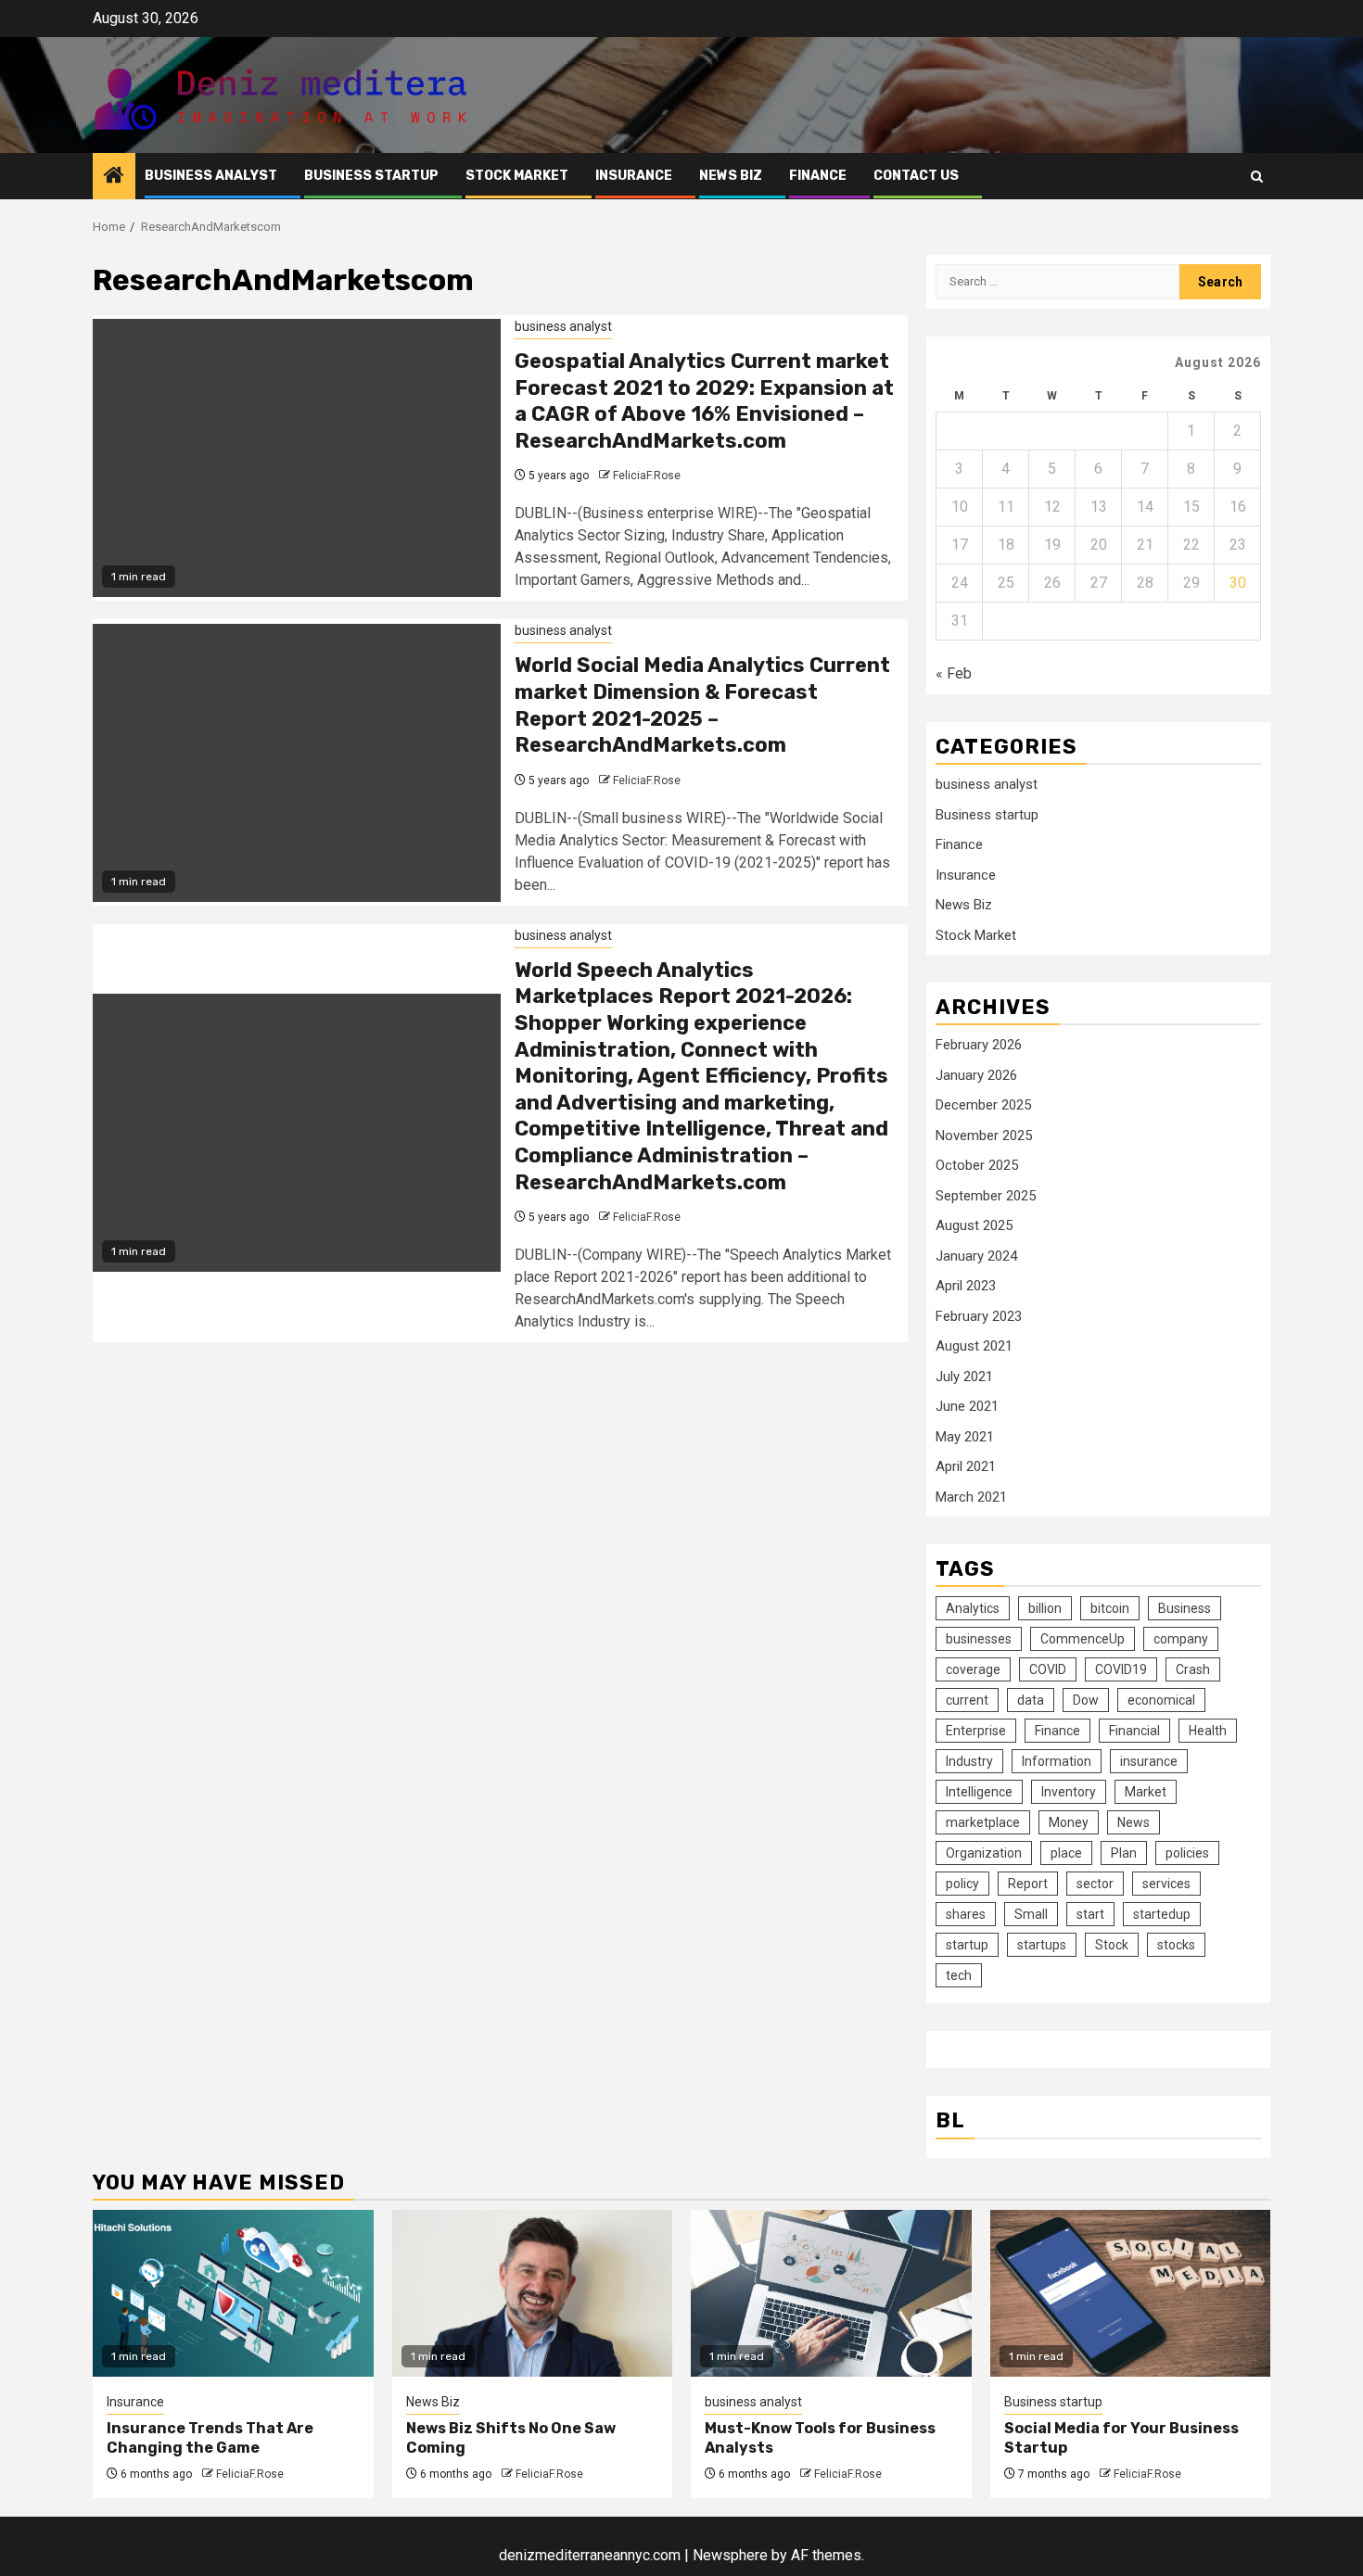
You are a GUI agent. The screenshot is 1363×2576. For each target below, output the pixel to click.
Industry (969, 1761)
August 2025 (974, 1225)
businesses (979, 1639)
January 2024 (976, 1256)
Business (1185, 1608)
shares (966, 1914)
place (1066, 1853)
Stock (1112, 1945)
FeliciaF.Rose (647, 476)
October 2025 (977, 1165)
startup (967, 1945)
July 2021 (964, 1377)
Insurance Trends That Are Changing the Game (210, 2438)
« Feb (954, 673)
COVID (1048, 1669)
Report (1028, 1884)
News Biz (731, 176)
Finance (818, 176)
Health (1208, 1731)
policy (962, 1884)
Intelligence (979, 1792)
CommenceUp (1083, 1639)
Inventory (1069, 1792)
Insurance (634, 176)
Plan (1124, 1853)
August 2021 (974, 1346)
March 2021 (971, 1497)
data (1031, 1700)
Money (1069, 1822)
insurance (1149, 1761)
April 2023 (966, 1286)
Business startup (371, 176)
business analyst (211, 176)
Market (1146, 1792)
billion (1045, 1608)
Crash (1193, 1669)
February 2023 (979, 1316)
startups (1042, 1945)
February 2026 (979, 1045)
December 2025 (983, 1105)
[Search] (1257, 177)
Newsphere (730, 2555)
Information (1057, 1761)
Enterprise (976, 1731)
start (1090, 1914)
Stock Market (517, 176)
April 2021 (966, 1466)
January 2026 (976, 1075)
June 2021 (967, 1406)
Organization (984, 1853)
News (1134, 1822)
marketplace (983, 1822)
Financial (1134, 1731)
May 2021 (965, 1437)
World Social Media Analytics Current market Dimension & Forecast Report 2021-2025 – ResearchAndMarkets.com (702, 705)
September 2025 (986, 1196)
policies (1187, 1853)
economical (1161, 1700)
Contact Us (916, 176)
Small (1031, 1914)
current (967, 1700)
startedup (1162, 1914)
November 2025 (984, 1136)
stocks (1176, 1945)
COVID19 (1121, 1669)
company (1181, 1639)
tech (959, 1975)
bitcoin (1110, 1608)
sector (1095, 1884)
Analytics (973, 1608)
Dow (1086, 1700)
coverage (973, 1669)
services (1166, 1884)
